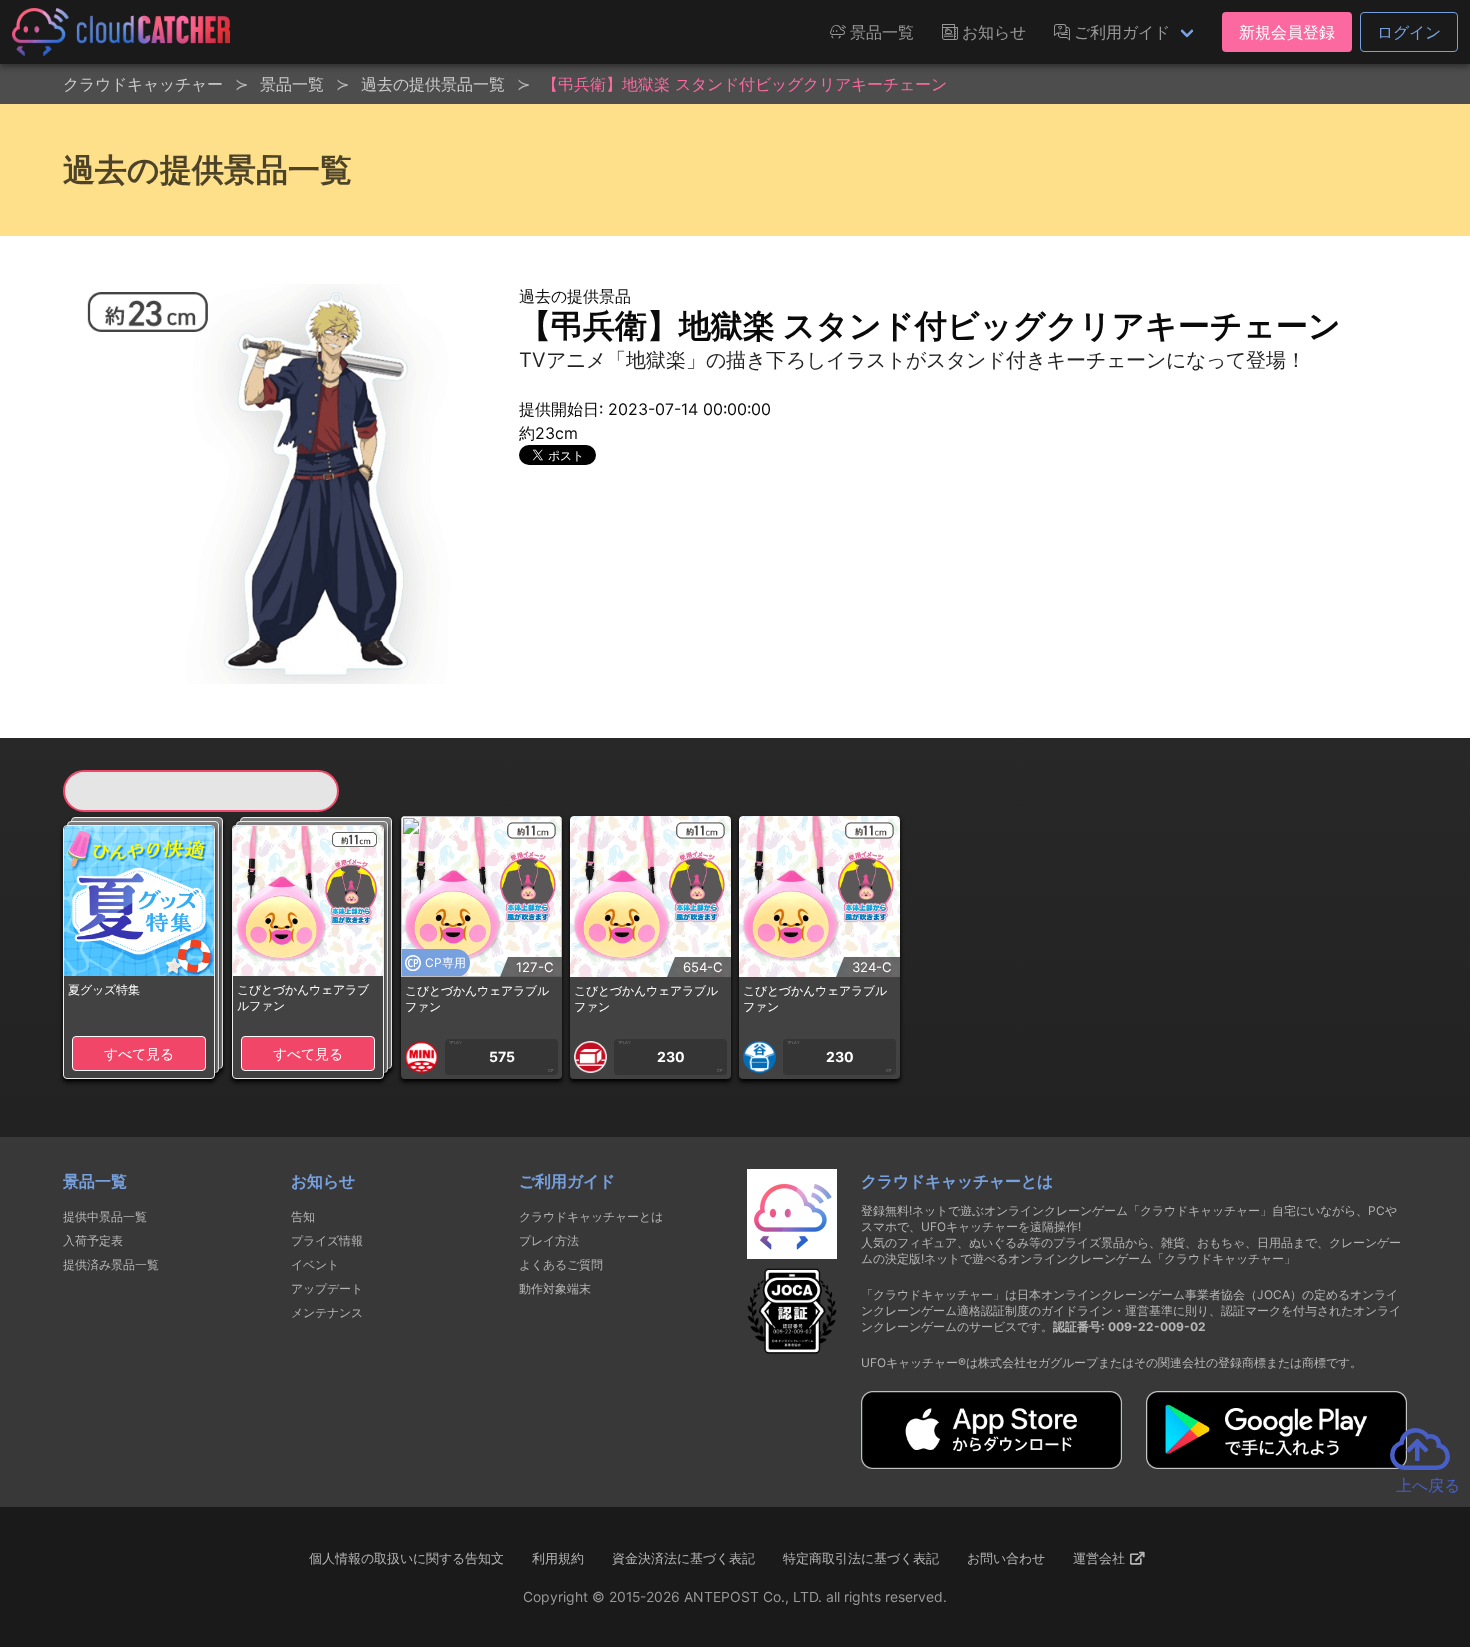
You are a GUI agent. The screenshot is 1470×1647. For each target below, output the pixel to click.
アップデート (327, 1288)
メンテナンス (327, 1312)
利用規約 (558, 1558)
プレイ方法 (549, 1240)
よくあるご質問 (561, 1264)
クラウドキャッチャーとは (591, 1216)
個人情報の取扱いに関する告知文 (406, 1558)
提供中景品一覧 (105, 1216)
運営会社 (1101, 1558)
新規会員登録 (1287, 32)
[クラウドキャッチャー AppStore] (991, 1463)
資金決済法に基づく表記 (683, 1558)
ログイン (1409, 32)
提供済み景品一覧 (111, 1264)
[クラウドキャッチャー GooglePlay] (1276, 1463)
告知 (303, 1216)
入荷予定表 (93, 1240)
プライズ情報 (327, 1240)
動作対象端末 (555, 1288)
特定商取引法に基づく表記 (861, 1558)
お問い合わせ (1006, 1558)
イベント (315, 1264)
